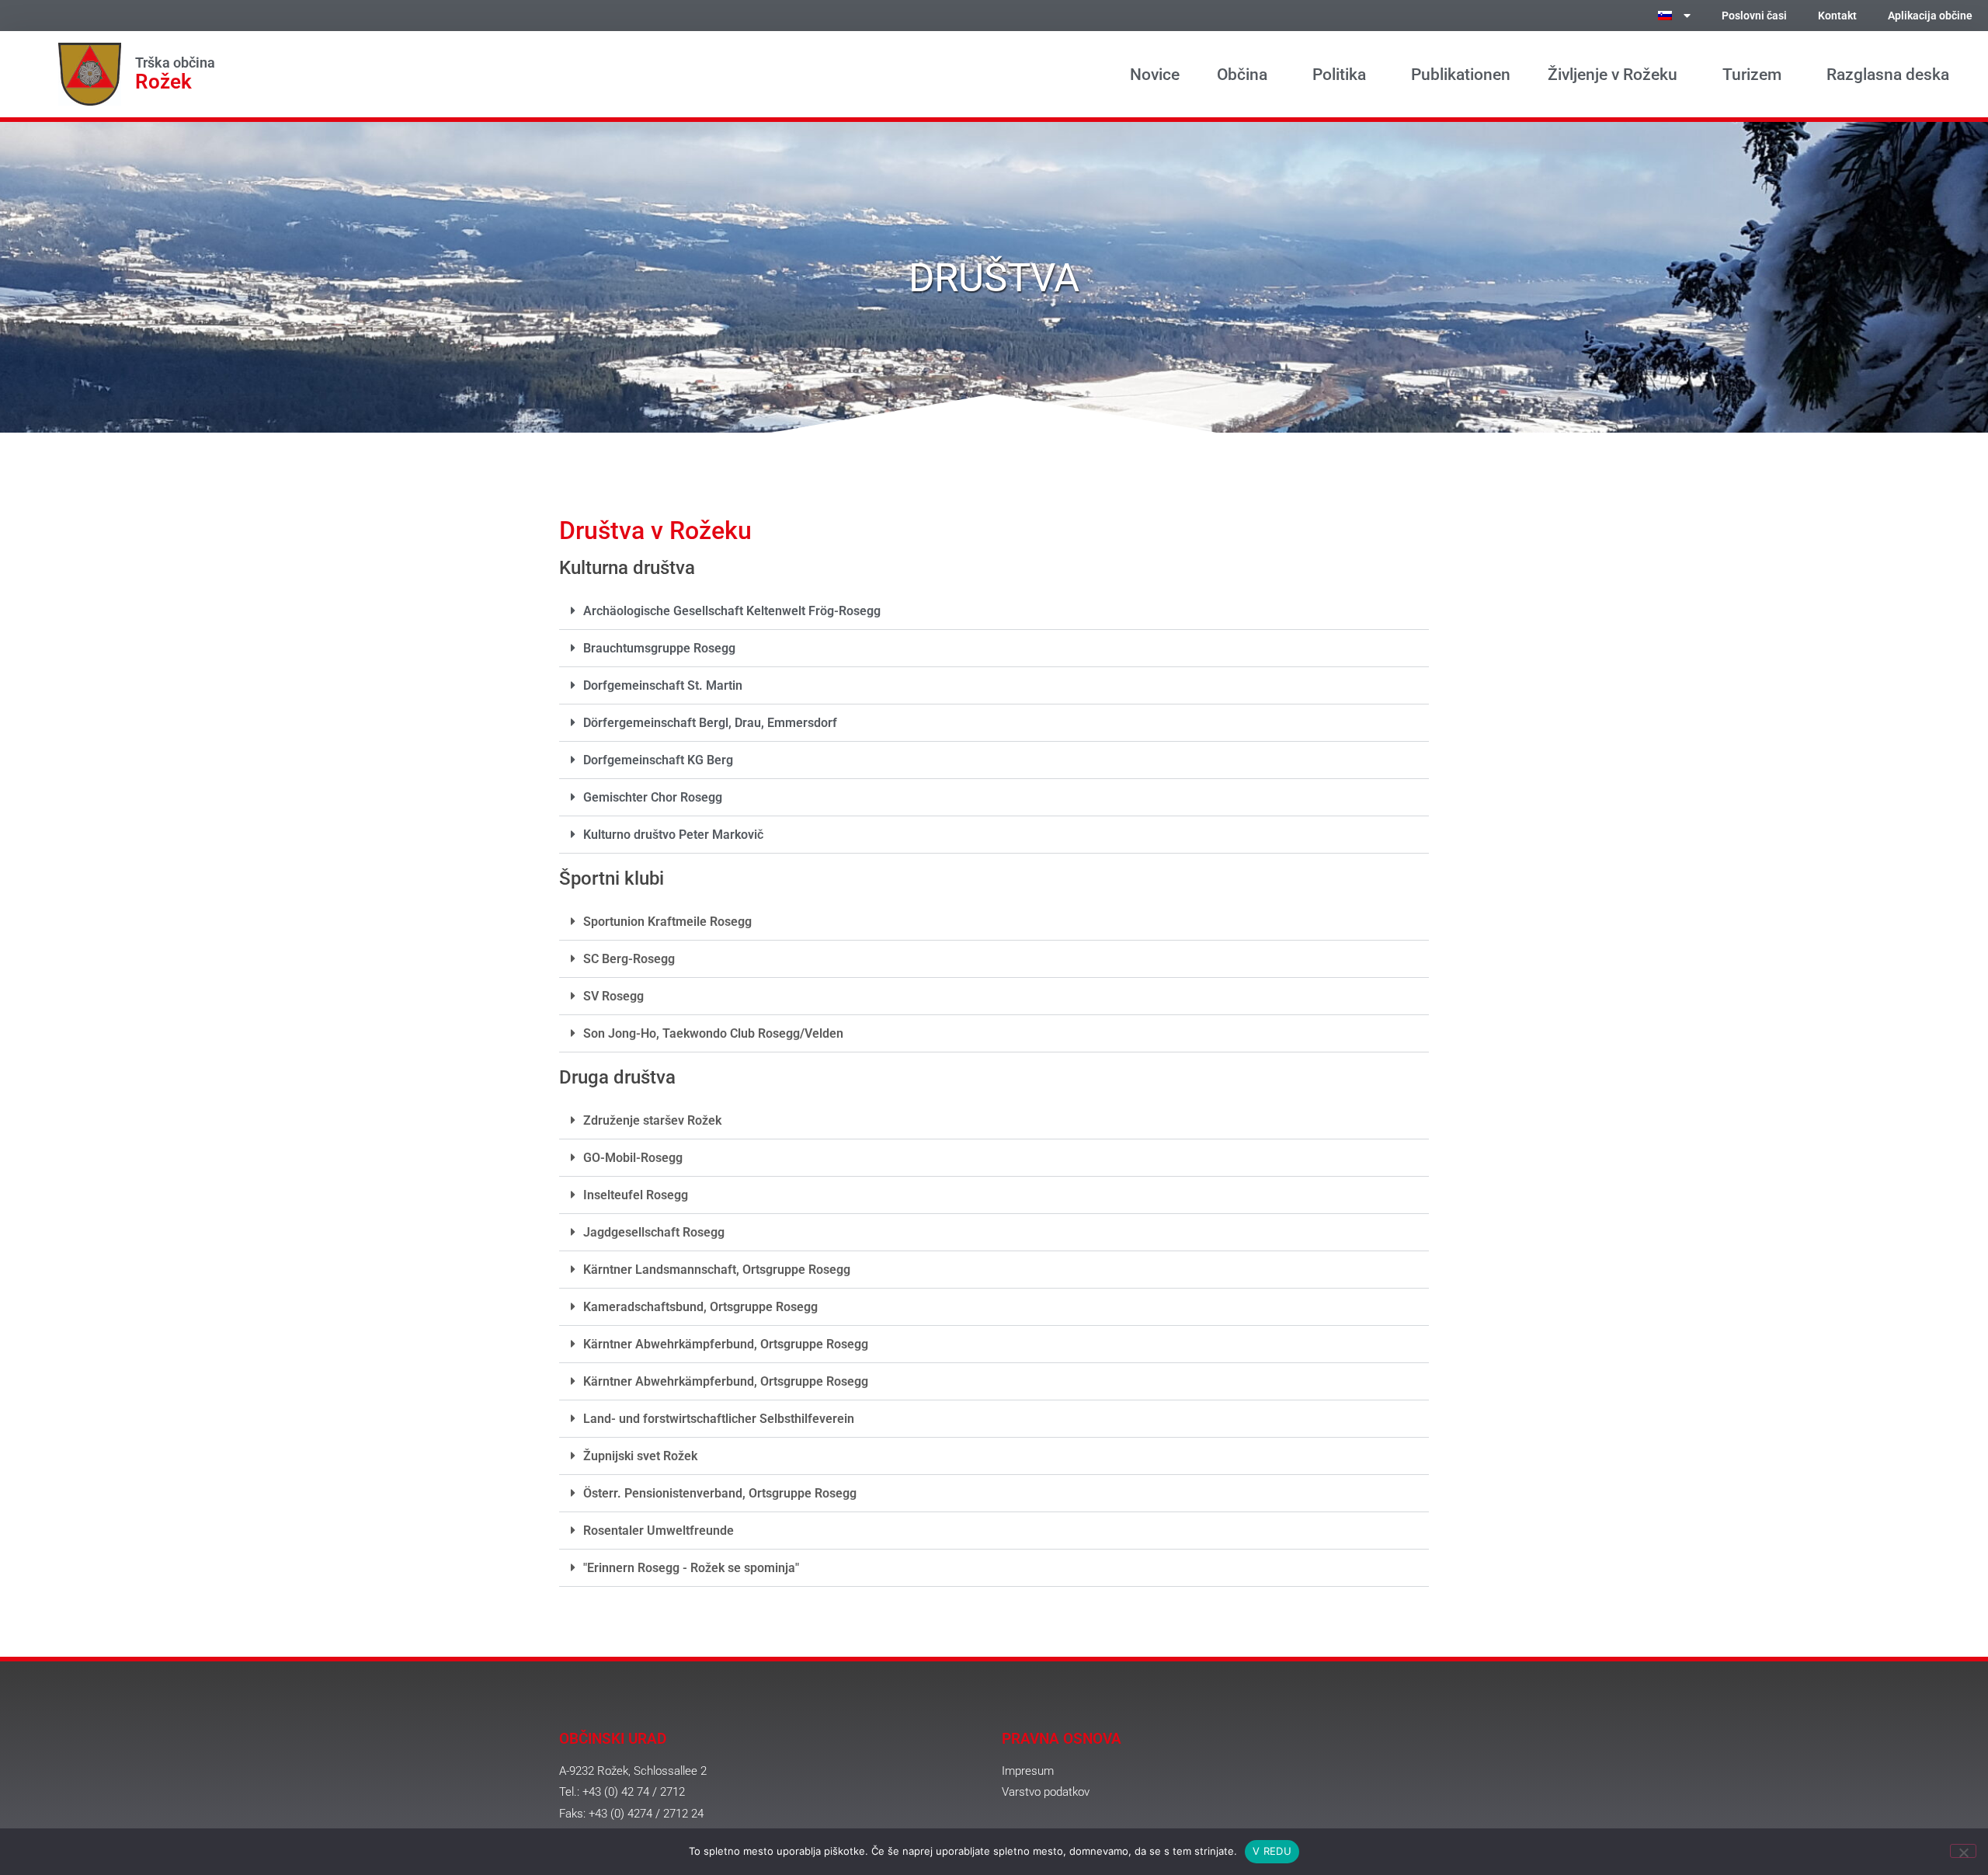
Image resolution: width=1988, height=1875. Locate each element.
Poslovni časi (1754, 16)
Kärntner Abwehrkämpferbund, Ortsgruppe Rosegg (726, 1344)
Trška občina (175, 63)
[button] (994, 611)
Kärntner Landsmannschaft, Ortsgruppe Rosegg (717, 1270)
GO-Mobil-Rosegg (633, 1158)
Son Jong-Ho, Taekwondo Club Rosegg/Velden (713, 1033)
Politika (1339, 75)
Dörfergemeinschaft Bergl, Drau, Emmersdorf (710, 723)
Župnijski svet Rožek (640, 1456)
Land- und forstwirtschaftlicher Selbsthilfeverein (719, 1419)
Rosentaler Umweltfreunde (659, 1531)
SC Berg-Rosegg (629, 959)
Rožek (163, 82)
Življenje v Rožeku (1613, 75)
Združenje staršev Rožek (652, 1120)
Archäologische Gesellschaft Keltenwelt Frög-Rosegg (732, 611)
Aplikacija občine (1930, 16)
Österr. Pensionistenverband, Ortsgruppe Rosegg (720, 1493)
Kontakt (1837, 16)
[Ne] (1963, 1851)
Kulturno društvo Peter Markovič (673, 835)
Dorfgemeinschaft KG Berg (658, 760)
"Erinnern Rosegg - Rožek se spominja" (691, 1568)
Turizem (1752, 75)
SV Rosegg (613, 996)
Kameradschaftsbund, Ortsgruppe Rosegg (700, 1307)
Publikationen (1461, 75)
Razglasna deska (1888, 75)
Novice (1155, 75)
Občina (1242, 75)
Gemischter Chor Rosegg (653, 797)
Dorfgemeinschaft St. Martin (663, 685)
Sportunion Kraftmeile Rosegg (667, 922)
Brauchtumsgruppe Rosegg (659, 648)
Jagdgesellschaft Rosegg (654, 1232)
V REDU (1272, 1851)
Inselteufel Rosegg (636, 1195)
